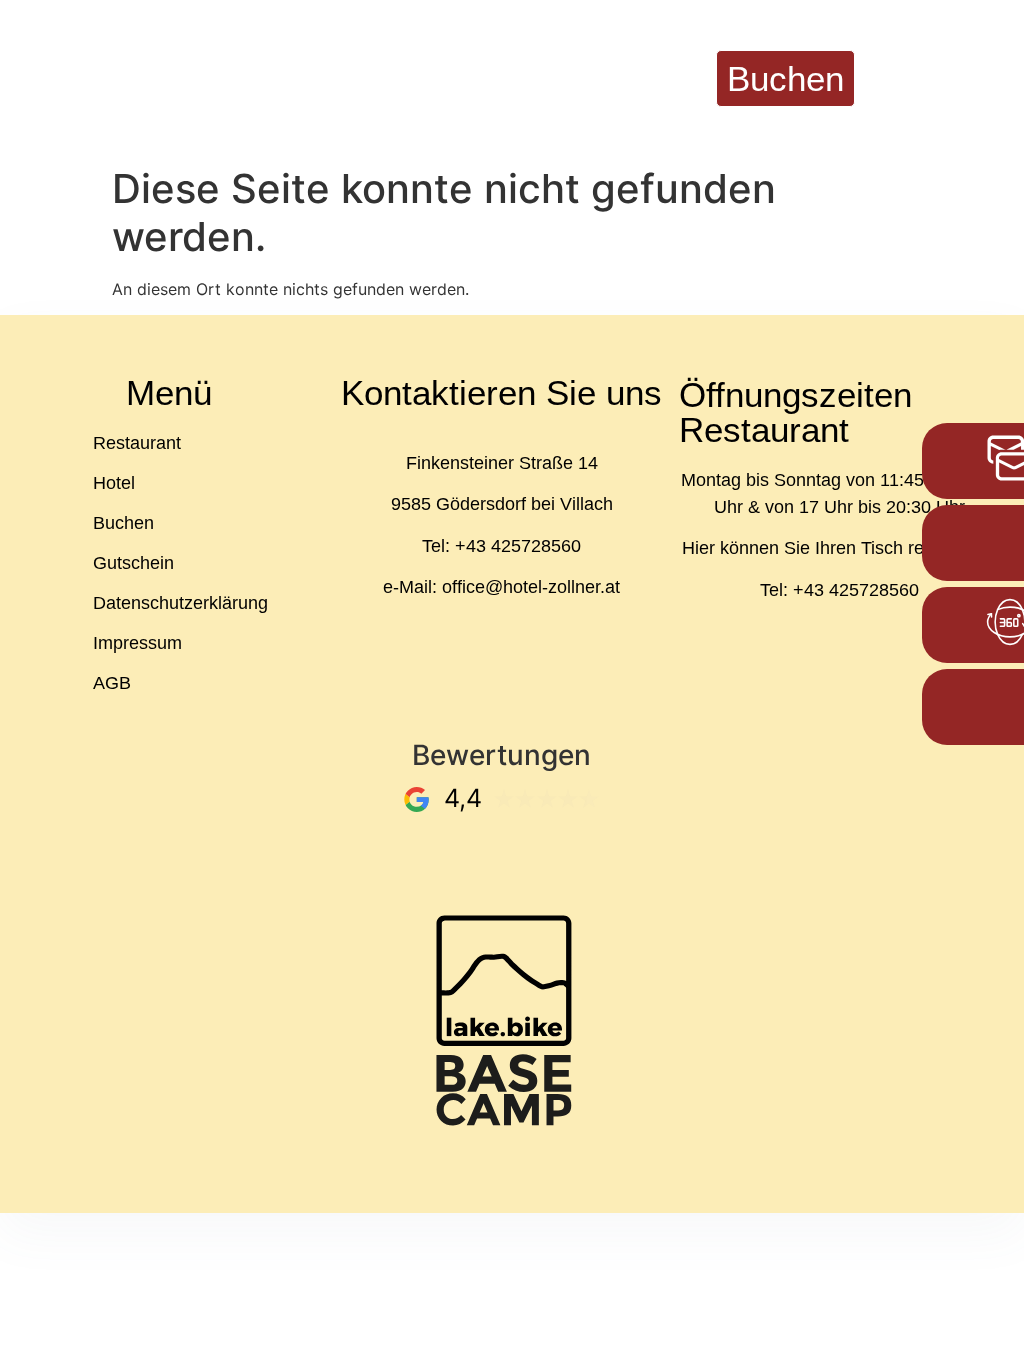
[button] (949, 78)
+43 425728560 (518, 546)
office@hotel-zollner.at (531, 587)
